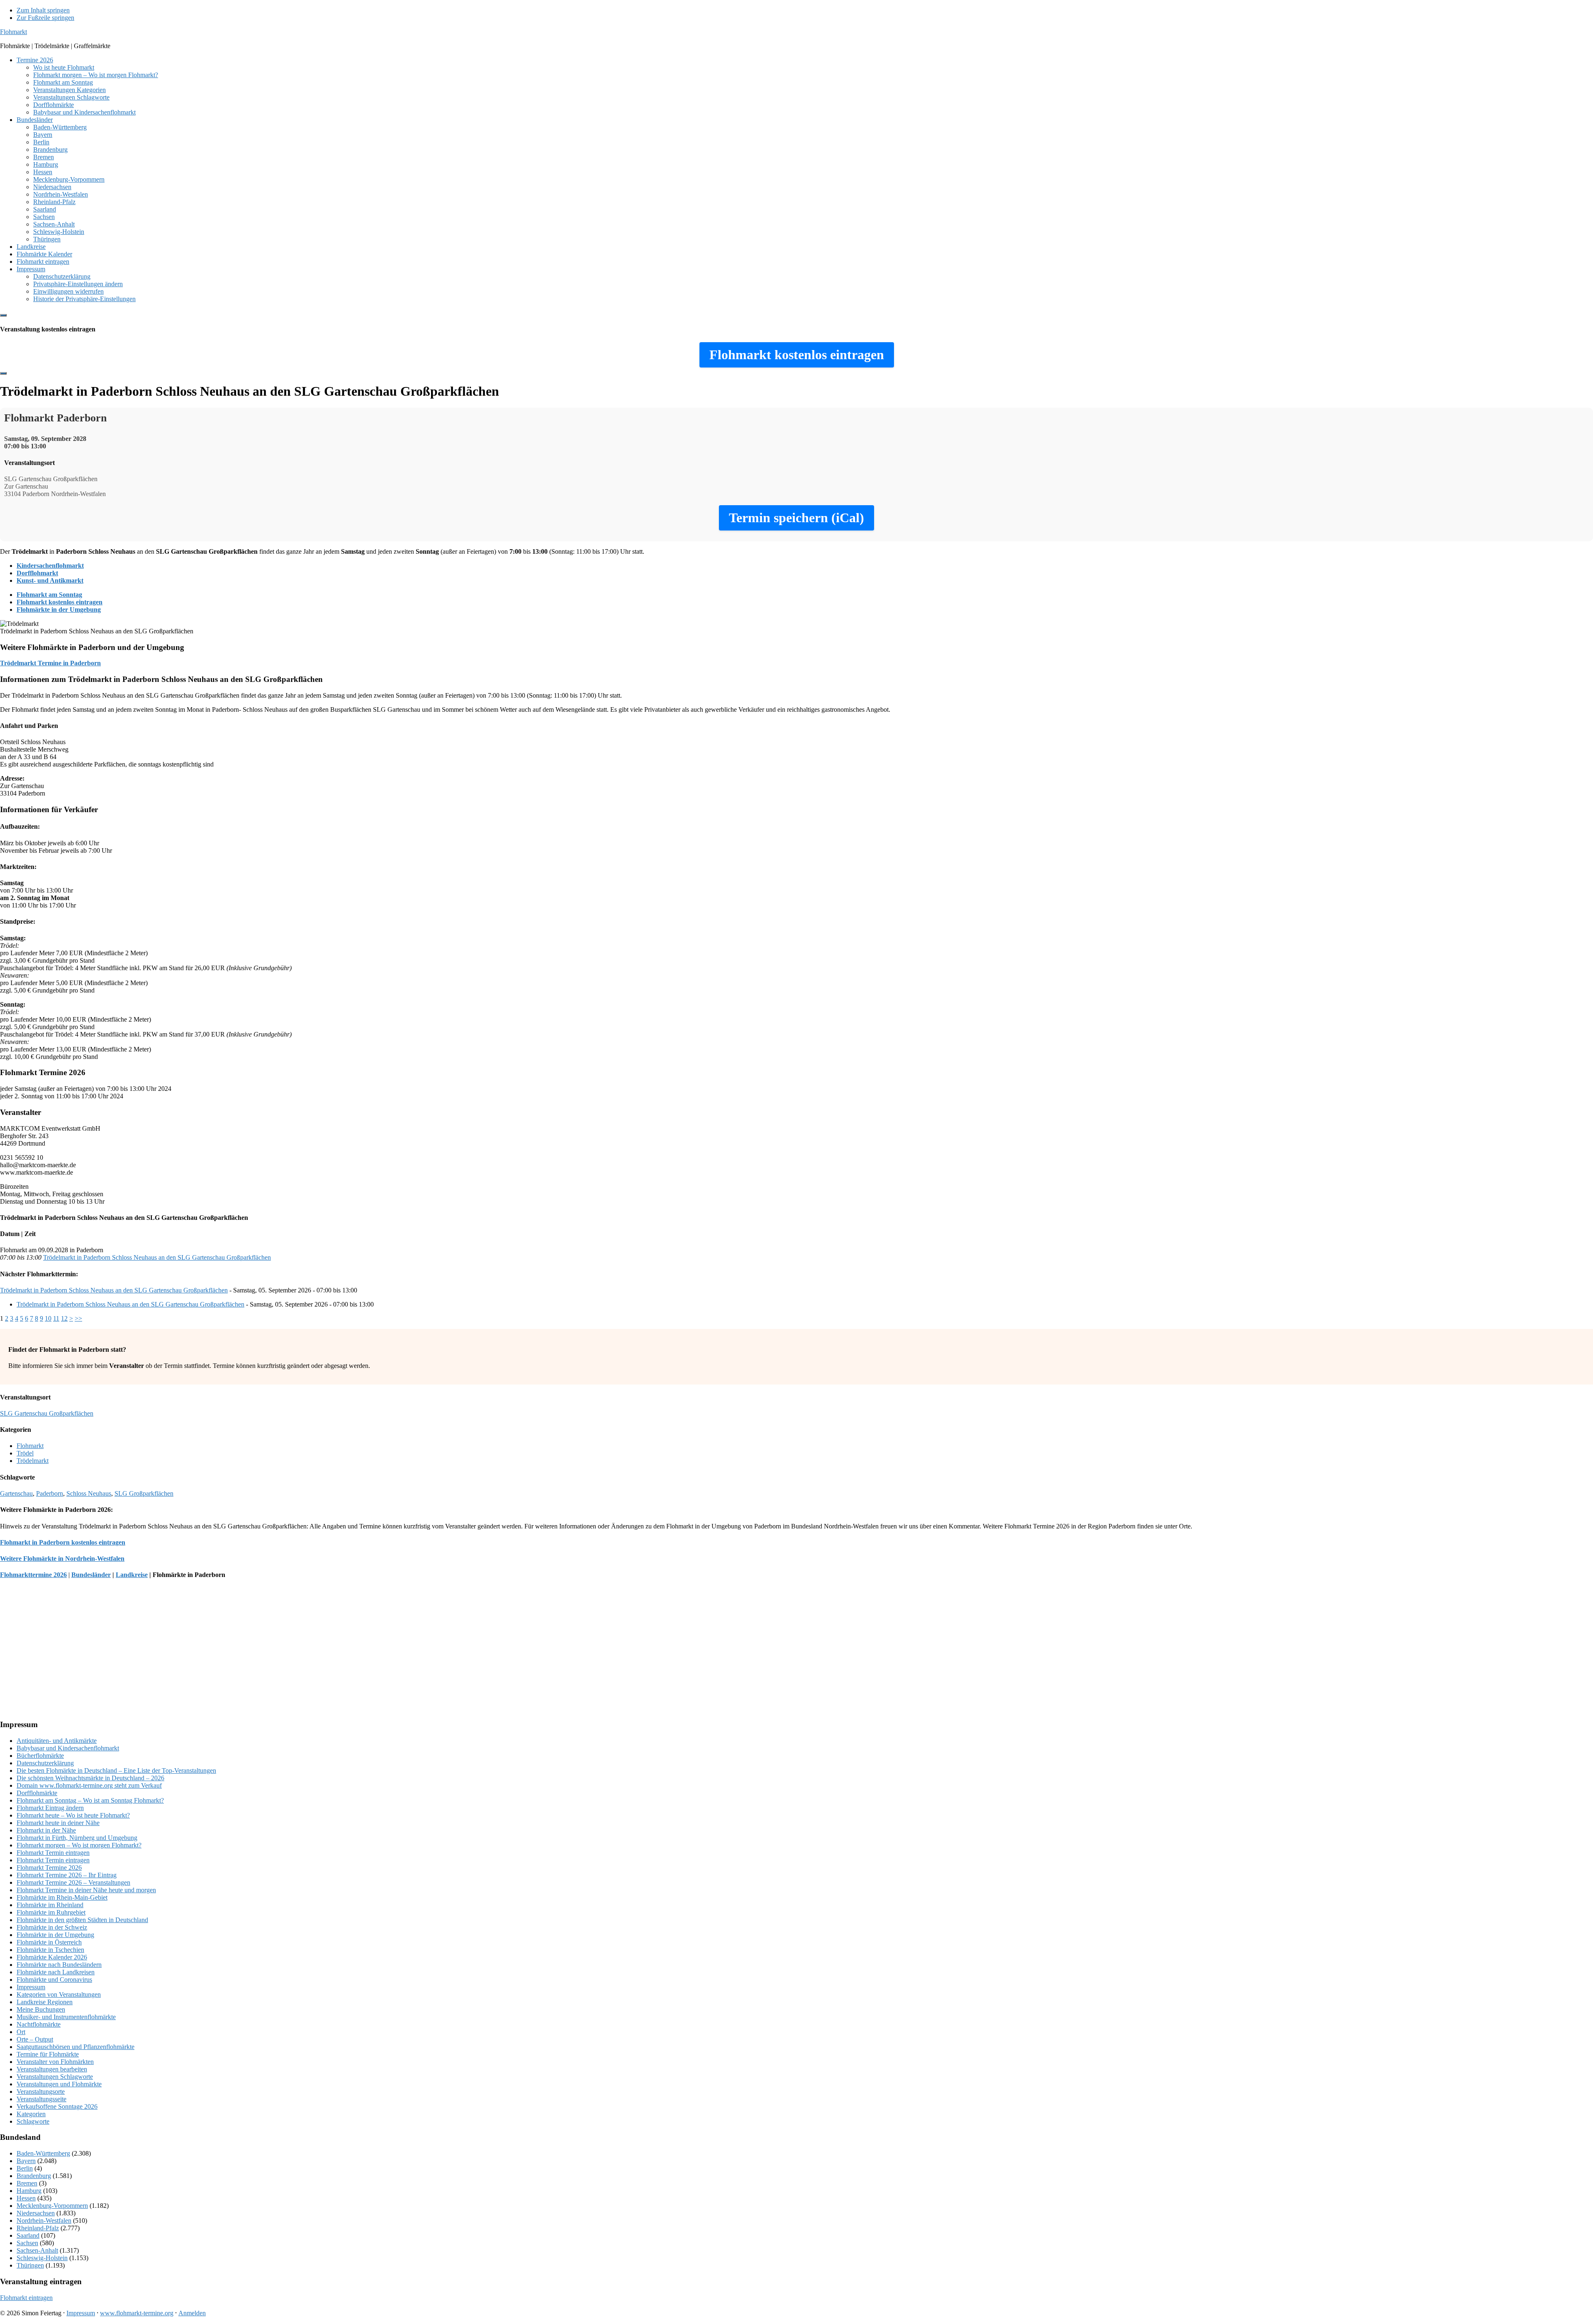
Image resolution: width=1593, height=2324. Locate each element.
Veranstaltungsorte (41, 2092)
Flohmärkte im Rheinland (50, 1905)
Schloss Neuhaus (89, 1493)
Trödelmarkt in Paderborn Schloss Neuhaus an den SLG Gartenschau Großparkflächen (157, 1257)
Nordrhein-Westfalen (44, 2221)
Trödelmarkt (33, 1461)
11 (56, 1318)
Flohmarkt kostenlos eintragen (60, 602)
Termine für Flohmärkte (48, 2054)
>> (78, 1318)
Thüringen (30, 2265)
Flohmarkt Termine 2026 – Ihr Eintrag (67, 1875)
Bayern (26, 2161)
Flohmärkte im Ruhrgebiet (51, 1912)
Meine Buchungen (41, 2009)
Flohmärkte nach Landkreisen (56, 1972)
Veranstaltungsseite (41, 2099)
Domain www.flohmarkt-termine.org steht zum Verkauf (89, 1785)
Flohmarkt (13, 32)
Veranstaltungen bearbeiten (52, 2069)
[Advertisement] (249, 1654)
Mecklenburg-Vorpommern (52, 2206)
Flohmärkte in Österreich (49, 1942)
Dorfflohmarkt (37, 573)
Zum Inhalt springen (43, 10)
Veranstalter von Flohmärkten (55, 2062)
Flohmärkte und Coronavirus (54, 1980)
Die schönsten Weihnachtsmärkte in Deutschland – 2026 (90, 1778)
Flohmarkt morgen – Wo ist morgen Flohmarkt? (79, 1845)
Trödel (25, 1453)
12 (64, 1318)
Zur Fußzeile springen (45, 18)
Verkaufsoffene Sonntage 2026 (57, 2106)
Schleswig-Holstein (42, 2258)
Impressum (31, 1987)
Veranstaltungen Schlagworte (55, 2077)
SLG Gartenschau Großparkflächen (47, 1413)
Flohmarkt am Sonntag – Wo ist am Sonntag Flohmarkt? (90, 1800)
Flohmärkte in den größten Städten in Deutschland (82, 1920)
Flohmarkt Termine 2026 (49, 1868)
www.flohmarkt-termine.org (137, 2313)
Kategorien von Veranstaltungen (59, 1994)
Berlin (25, 2168)
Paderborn (50, 1493)
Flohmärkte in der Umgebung (59, 610)
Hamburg (29, 2191)
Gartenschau (16, 1493)
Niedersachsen (36, 2213)
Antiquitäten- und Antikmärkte (57, 1741)
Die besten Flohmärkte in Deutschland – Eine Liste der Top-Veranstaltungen (116, 1770)
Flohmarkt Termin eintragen (53, 1853)
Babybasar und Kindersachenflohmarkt (68, 1748)
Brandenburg (34, 2176)
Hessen (26, 2198)
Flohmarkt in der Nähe (46, 1830)
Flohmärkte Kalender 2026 (52, 1957)
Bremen (27, 2183)
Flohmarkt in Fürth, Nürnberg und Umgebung (77, 1838)
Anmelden (192, 2313)
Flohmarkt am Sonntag (49, 595)
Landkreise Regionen (45, 2002)
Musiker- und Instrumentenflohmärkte (66, 2017)
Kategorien (31, 2114)
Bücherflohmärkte (40, 1756)
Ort (21, 2032)
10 (48, 1318)
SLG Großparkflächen (144, 1493)
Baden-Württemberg (43, 2153)
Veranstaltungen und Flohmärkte (59, 2084)
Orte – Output (35, 2039)
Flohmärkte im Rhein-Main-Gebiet (62, 1897)
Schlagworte (33, 2121)
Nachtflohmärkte (39, 2024)
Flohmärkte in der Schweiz (52, 1927)
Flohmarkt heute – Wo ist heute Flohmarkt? (73, 1815)
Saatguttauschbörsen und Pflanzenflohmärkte (76, 2047)
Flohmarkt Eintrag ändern (50, 1808)
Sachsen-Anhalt (37, 2250)
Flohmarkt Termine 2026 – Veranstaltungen (73, 1882)
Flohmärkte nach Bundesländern (59, 1965)
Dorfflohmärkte (37, 1793)
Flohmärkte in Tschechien (50, 1950)
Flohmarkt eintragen (26, 2298)
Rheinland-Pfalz (38, 2228)
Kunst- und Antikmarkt (50, 580)
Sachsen (27, 2243)
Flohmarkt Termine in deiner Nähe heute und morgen (86, 1890)
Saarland (28, 2235)
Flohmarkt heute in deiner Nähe (58, 1823)
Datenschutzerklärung (45, 1763)
